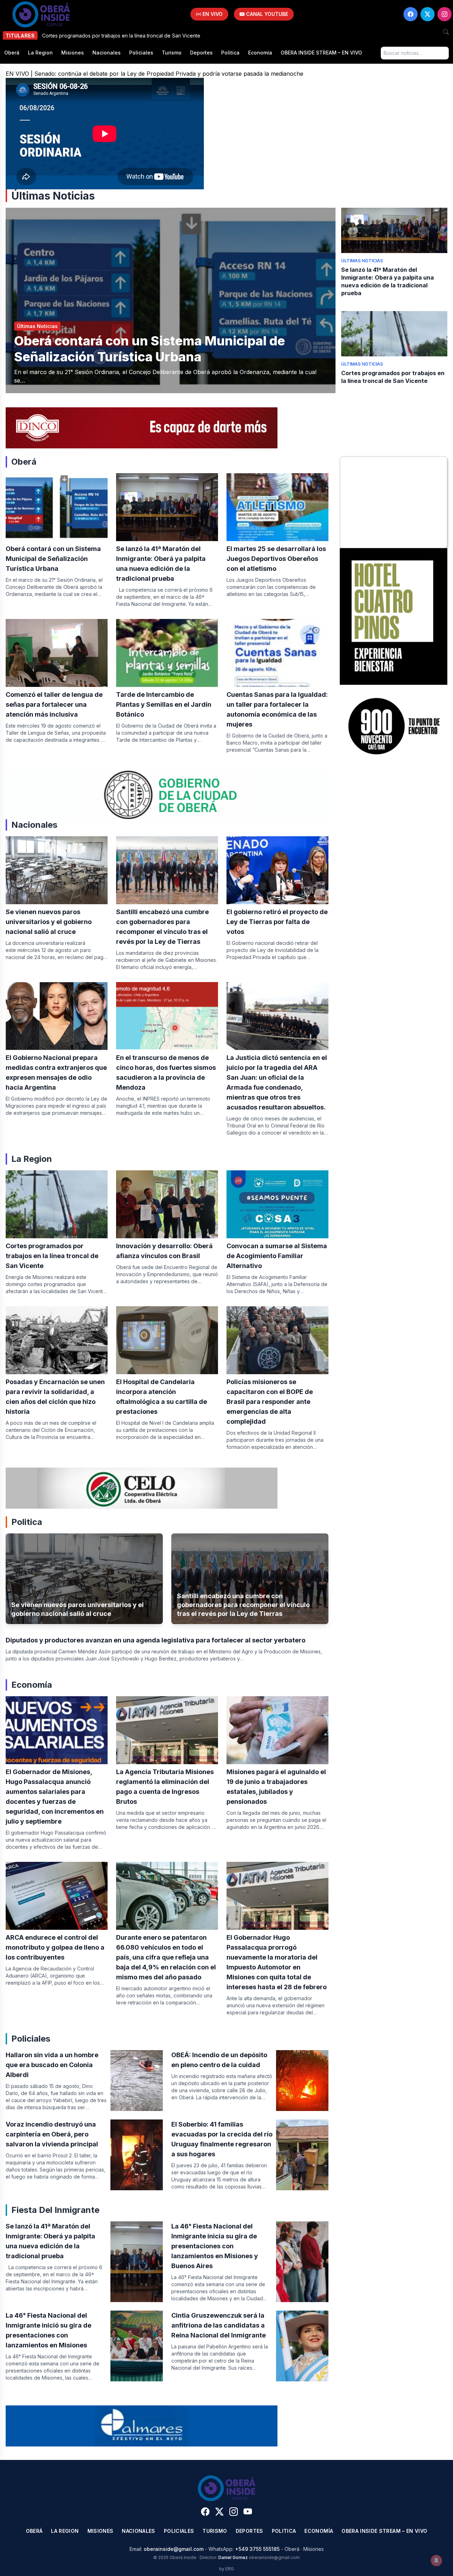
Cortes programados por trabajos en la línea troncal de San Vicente (52, 1256)
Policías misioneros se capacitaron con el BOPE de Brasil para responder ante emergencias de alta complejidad (270, 1402)
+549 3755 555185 (257, 2549)
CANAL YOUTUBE (266, 14)
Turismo (172, 53)
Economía (260, 53)
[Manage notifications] (436, 2560)
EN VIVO (212, 14)
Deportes (201, 53)
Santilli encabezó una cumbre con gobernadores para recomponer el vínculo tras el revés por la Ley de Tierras (243, 1605)
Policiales (141, 53)
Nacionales (107, 53)
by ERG (226, 2569)
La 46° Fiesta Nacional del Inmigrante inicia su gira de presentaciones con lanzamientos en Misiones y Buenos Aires (215, 2246)
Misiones (73, 53)
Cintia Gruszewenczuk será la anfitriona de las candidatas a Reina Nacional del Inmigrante (219, 2325)
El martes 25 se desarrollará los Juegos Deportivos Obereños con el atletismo (276, 559)
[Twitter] (428, 14)
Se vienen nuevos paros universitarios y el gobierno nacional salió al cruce (49, 922)
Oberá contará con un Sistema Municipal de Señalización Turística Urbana (150, 349)
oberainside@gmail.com (174, 2549)
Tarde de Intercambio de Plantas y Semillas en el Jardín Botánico (164, 704)
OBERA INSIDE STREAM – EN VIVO (321, 53)
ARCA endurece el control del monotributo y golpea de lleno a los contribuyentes (55, 1947)
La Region (40, 53)
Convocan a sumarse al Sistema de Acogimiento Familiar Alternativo (277, 1256)
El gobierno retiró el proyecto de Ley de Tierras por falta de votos (277, 922)
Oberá (12, 53)
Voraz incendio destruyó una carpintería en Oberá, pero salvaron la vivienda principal (52, 2134)
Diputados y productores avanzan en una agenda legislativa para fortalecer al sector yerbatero (156, 1640)
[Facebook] (411, 14)
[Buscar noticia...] (446, 32)
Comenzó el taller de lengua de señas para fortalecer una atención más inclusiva (54, 704)
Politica (230, 53)
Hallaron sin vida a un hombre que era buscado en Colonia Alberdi (52, 2065)
